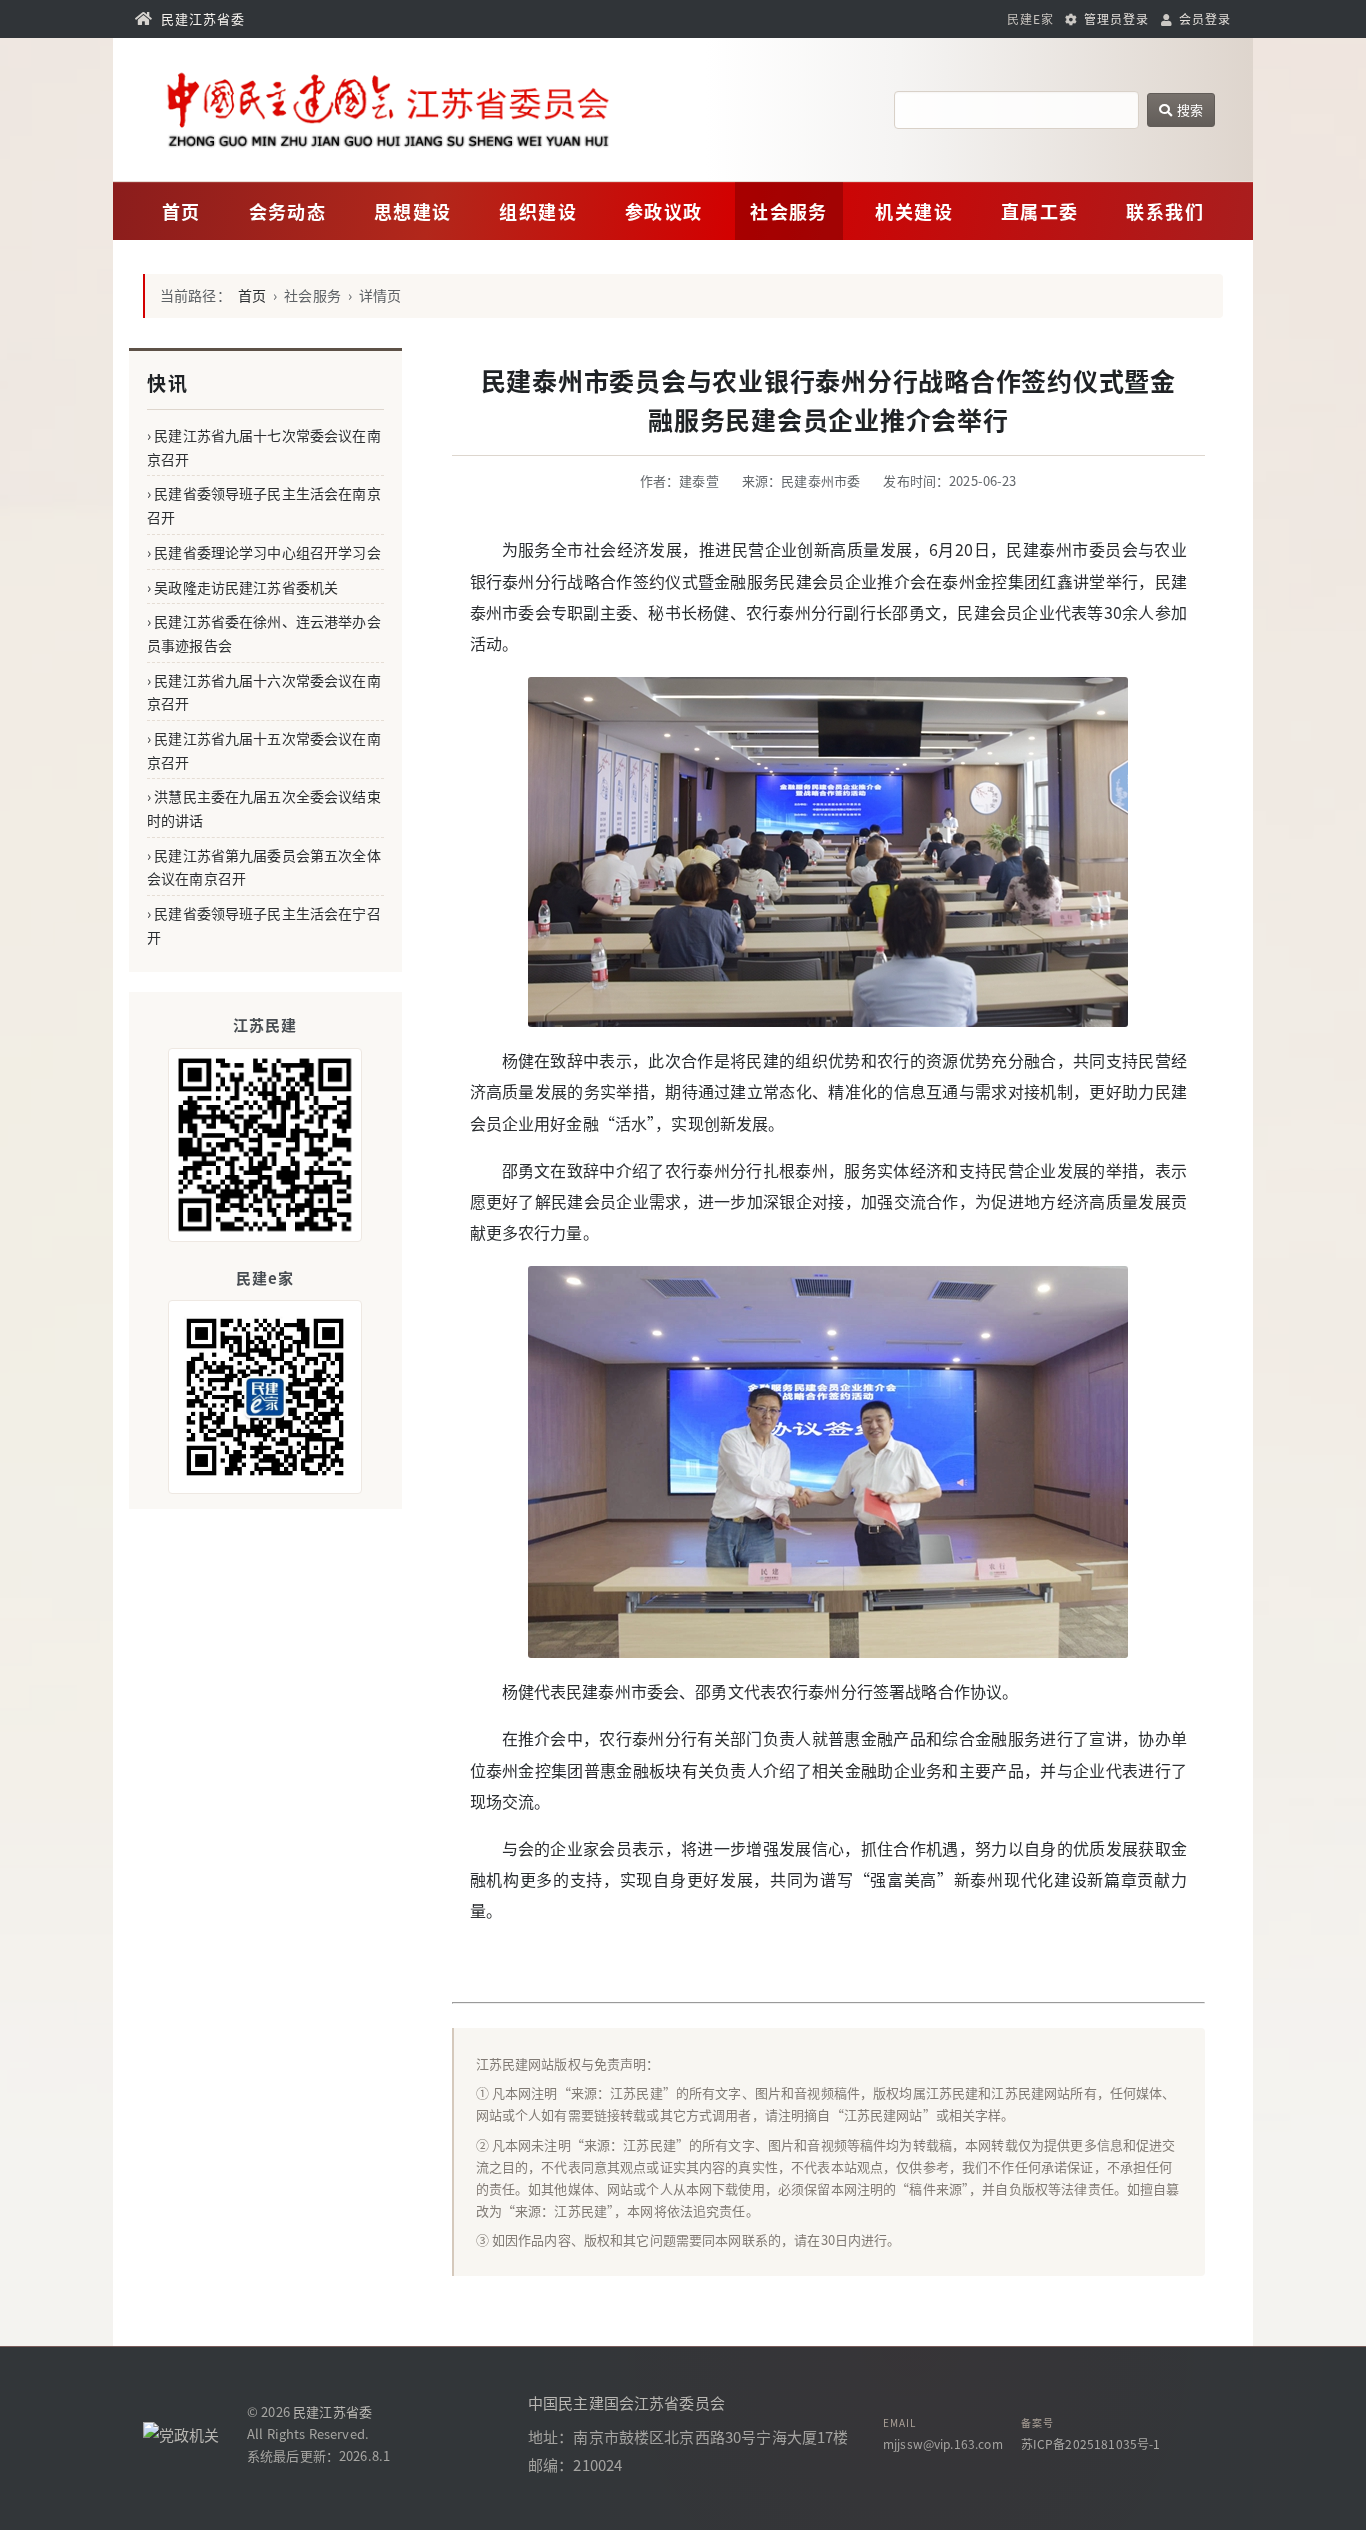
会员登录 (1203, 18)
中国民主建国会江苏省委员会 (626, 2402)
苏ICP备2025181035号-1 (1091, 2443)
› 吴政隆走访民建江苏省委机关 (242, 587)
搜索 (1188, 109)
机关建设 (914, 211)
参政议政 (664, 211)
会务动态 (288, 211)
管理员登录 (1114, 18)
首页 (181, 211)
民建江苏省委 (332, 2411)
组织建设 (538, 211)
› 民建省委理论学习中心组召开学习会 (264, 552)
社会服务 (789, 211)
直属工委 (1040, 211)
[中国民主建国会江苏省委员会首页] (445, 110)
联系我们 (1165, 211)
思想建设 (413, 211)
